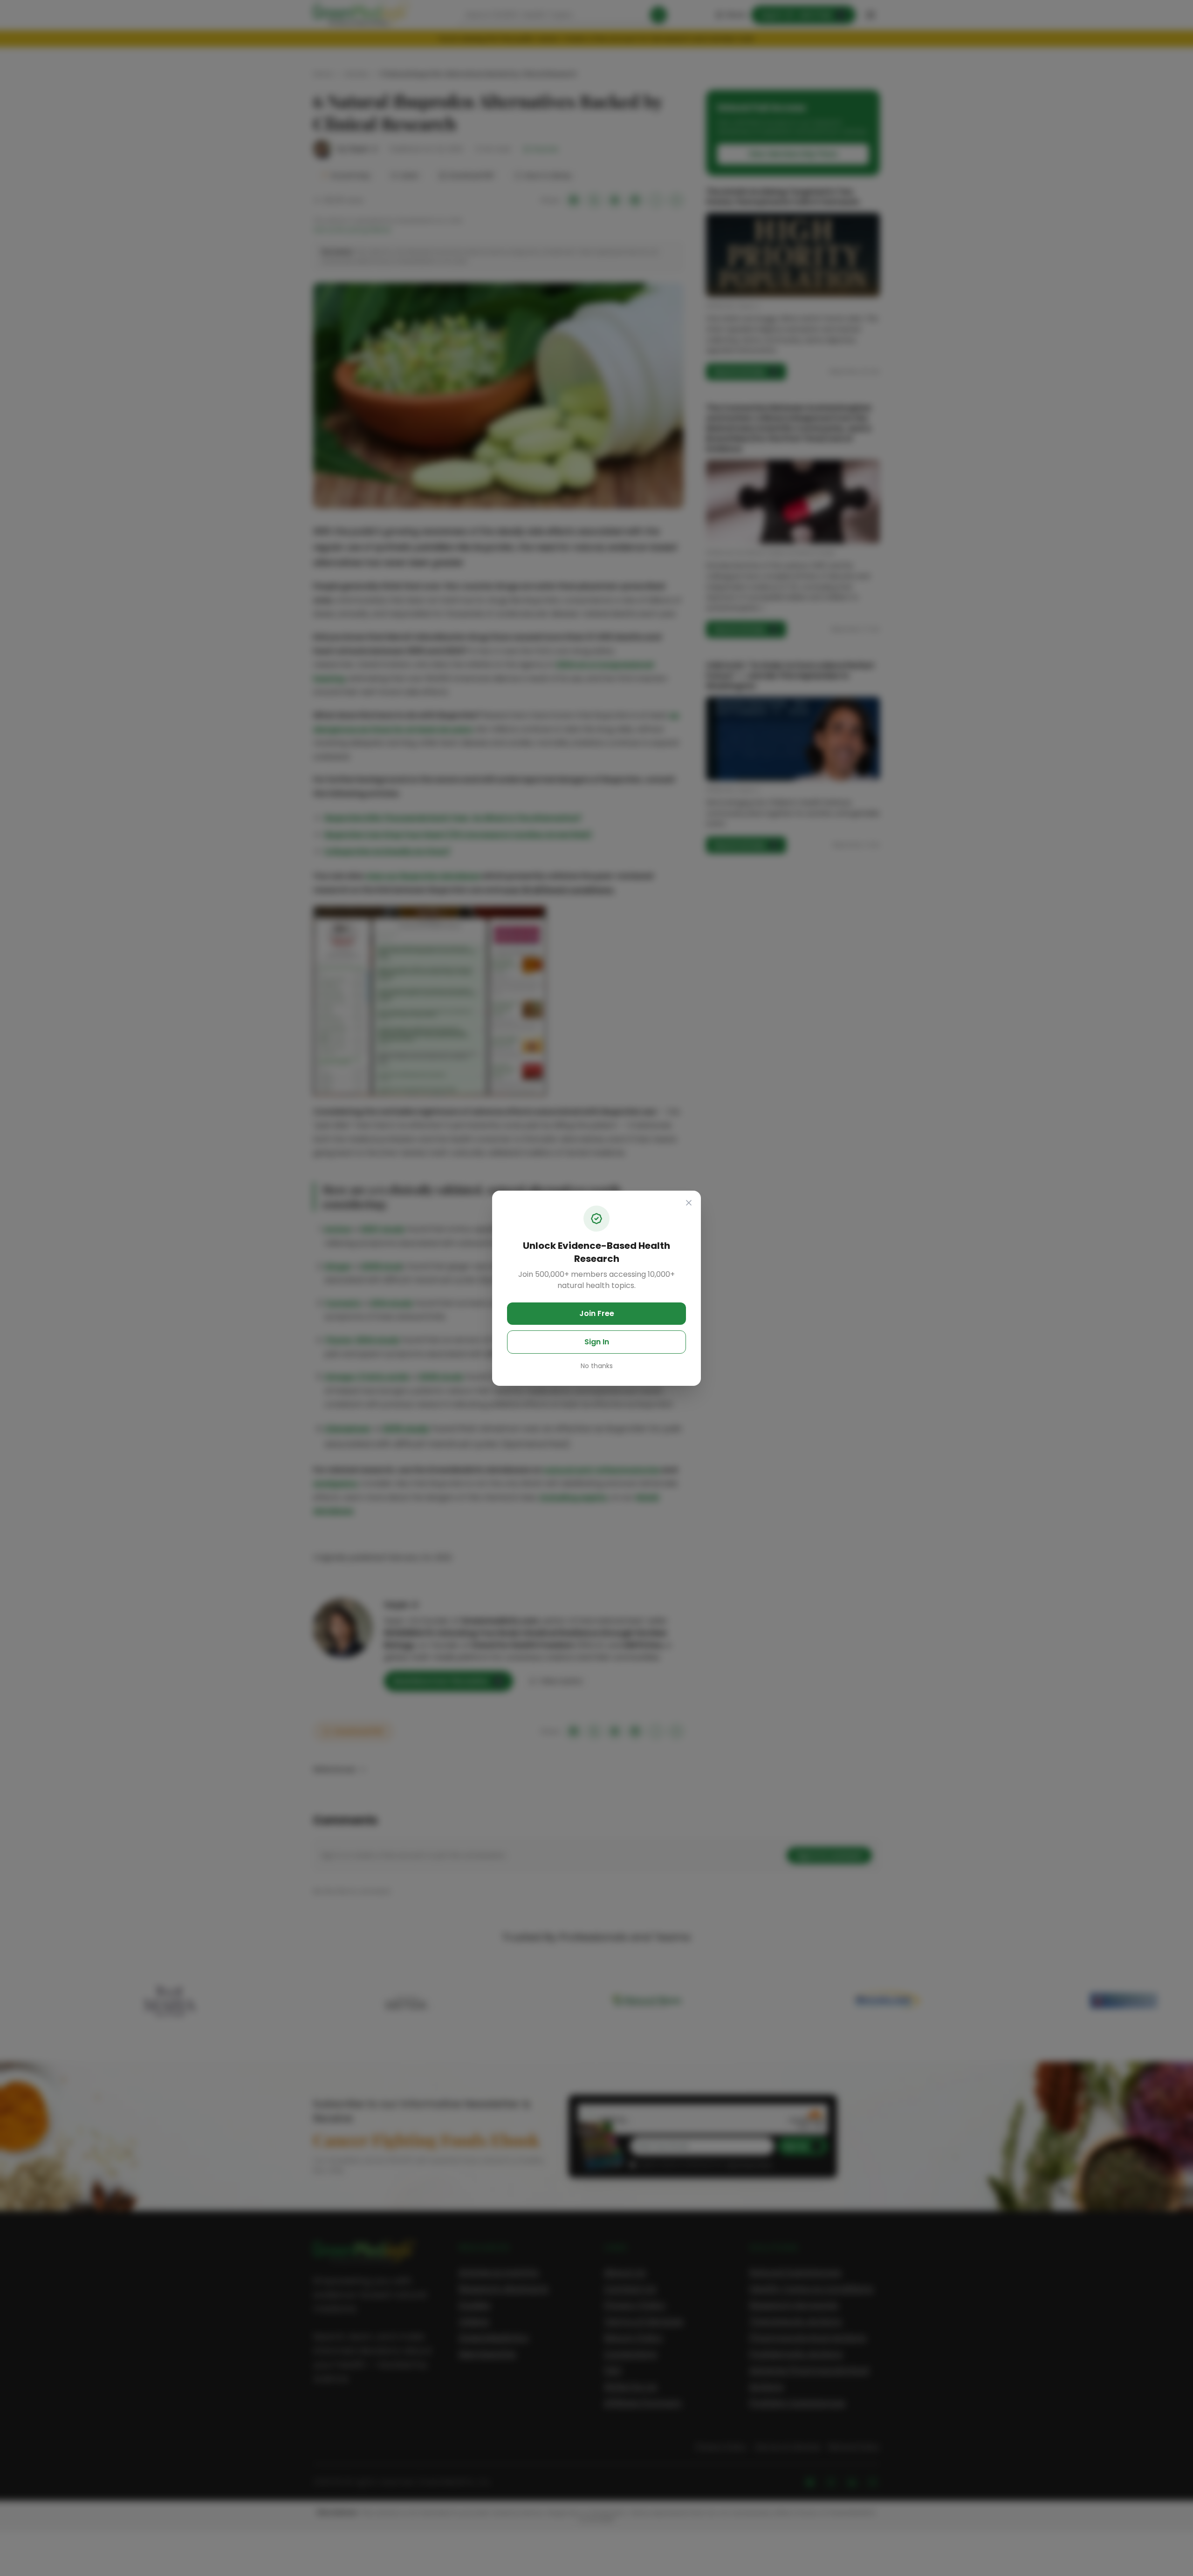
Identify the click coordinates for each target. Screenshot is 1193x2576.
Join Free (597, 1313)
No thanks (597, 1366)
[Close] (689, 1203)
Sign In (597, 1342)
